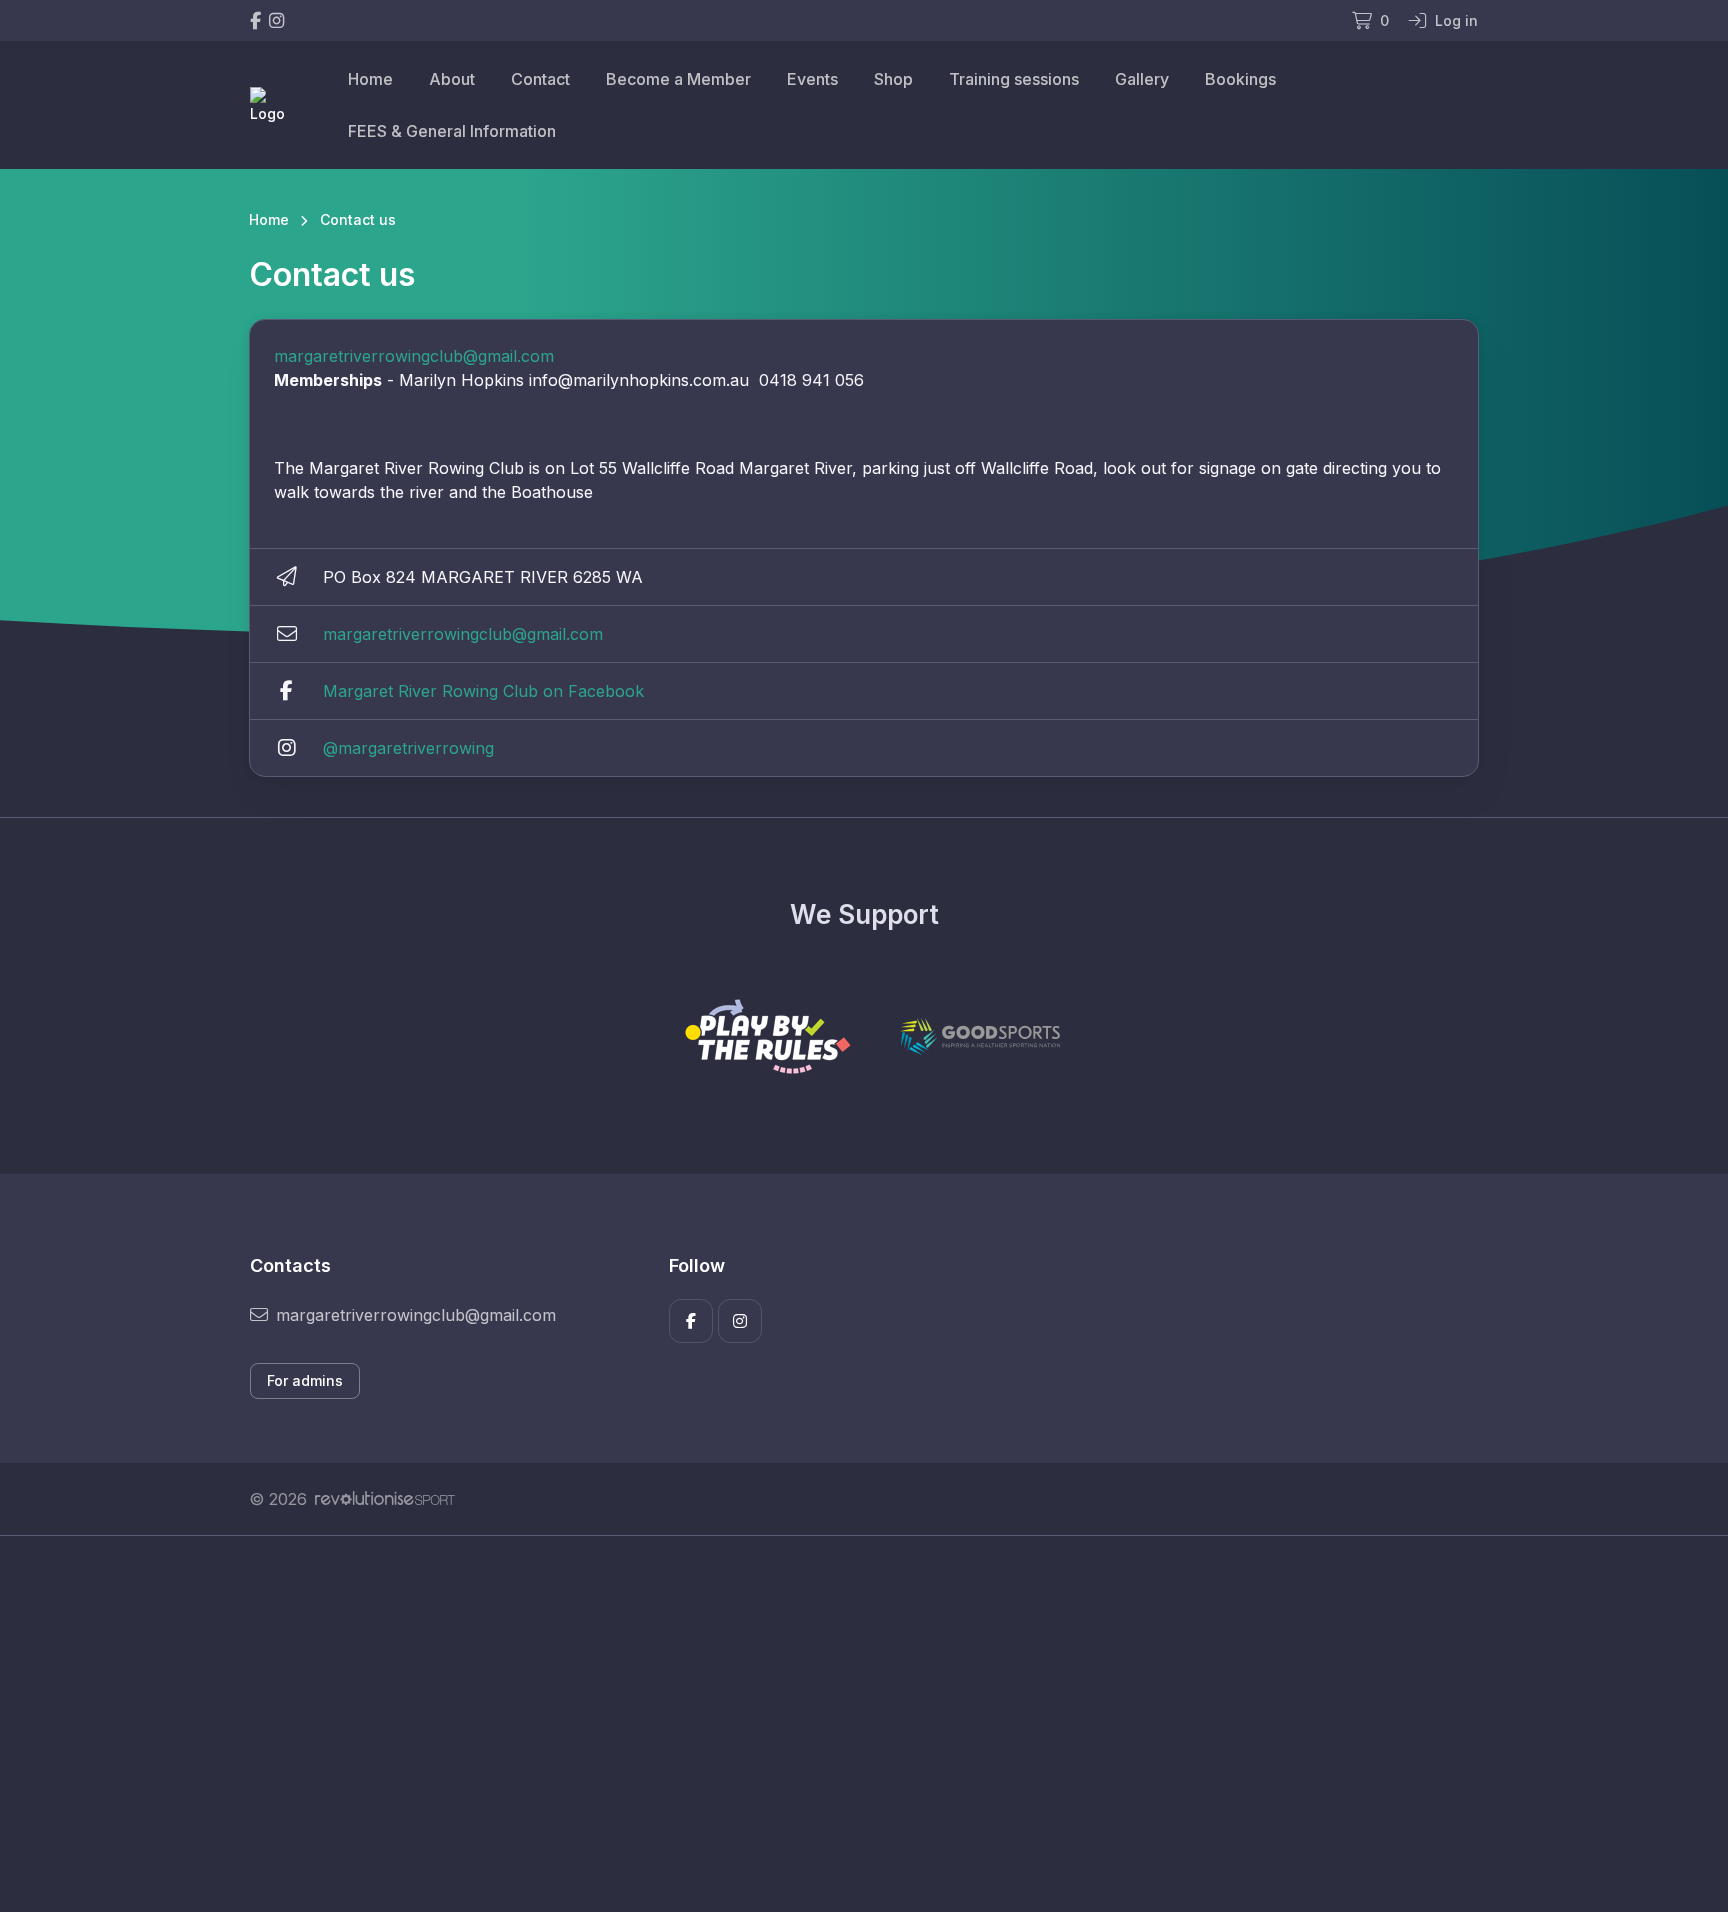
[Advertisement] (849, 1724)
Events (812, 79)
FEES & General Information (452, 131)
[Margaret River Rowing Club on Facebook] (255, 20)
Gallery (1142, 79)
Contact (540, 79)
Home (370, 79)
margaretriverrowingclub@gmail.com (414, 356)
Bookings (1240, 79)
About (452, 79)
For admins (305, 1380)
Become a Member (678, 79)
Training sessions (1014, 79)
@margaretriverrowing (408, 748)
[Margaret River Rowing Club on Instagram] (276, 20)
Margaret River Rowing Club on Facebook (483, 691)
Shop (893, 79)
